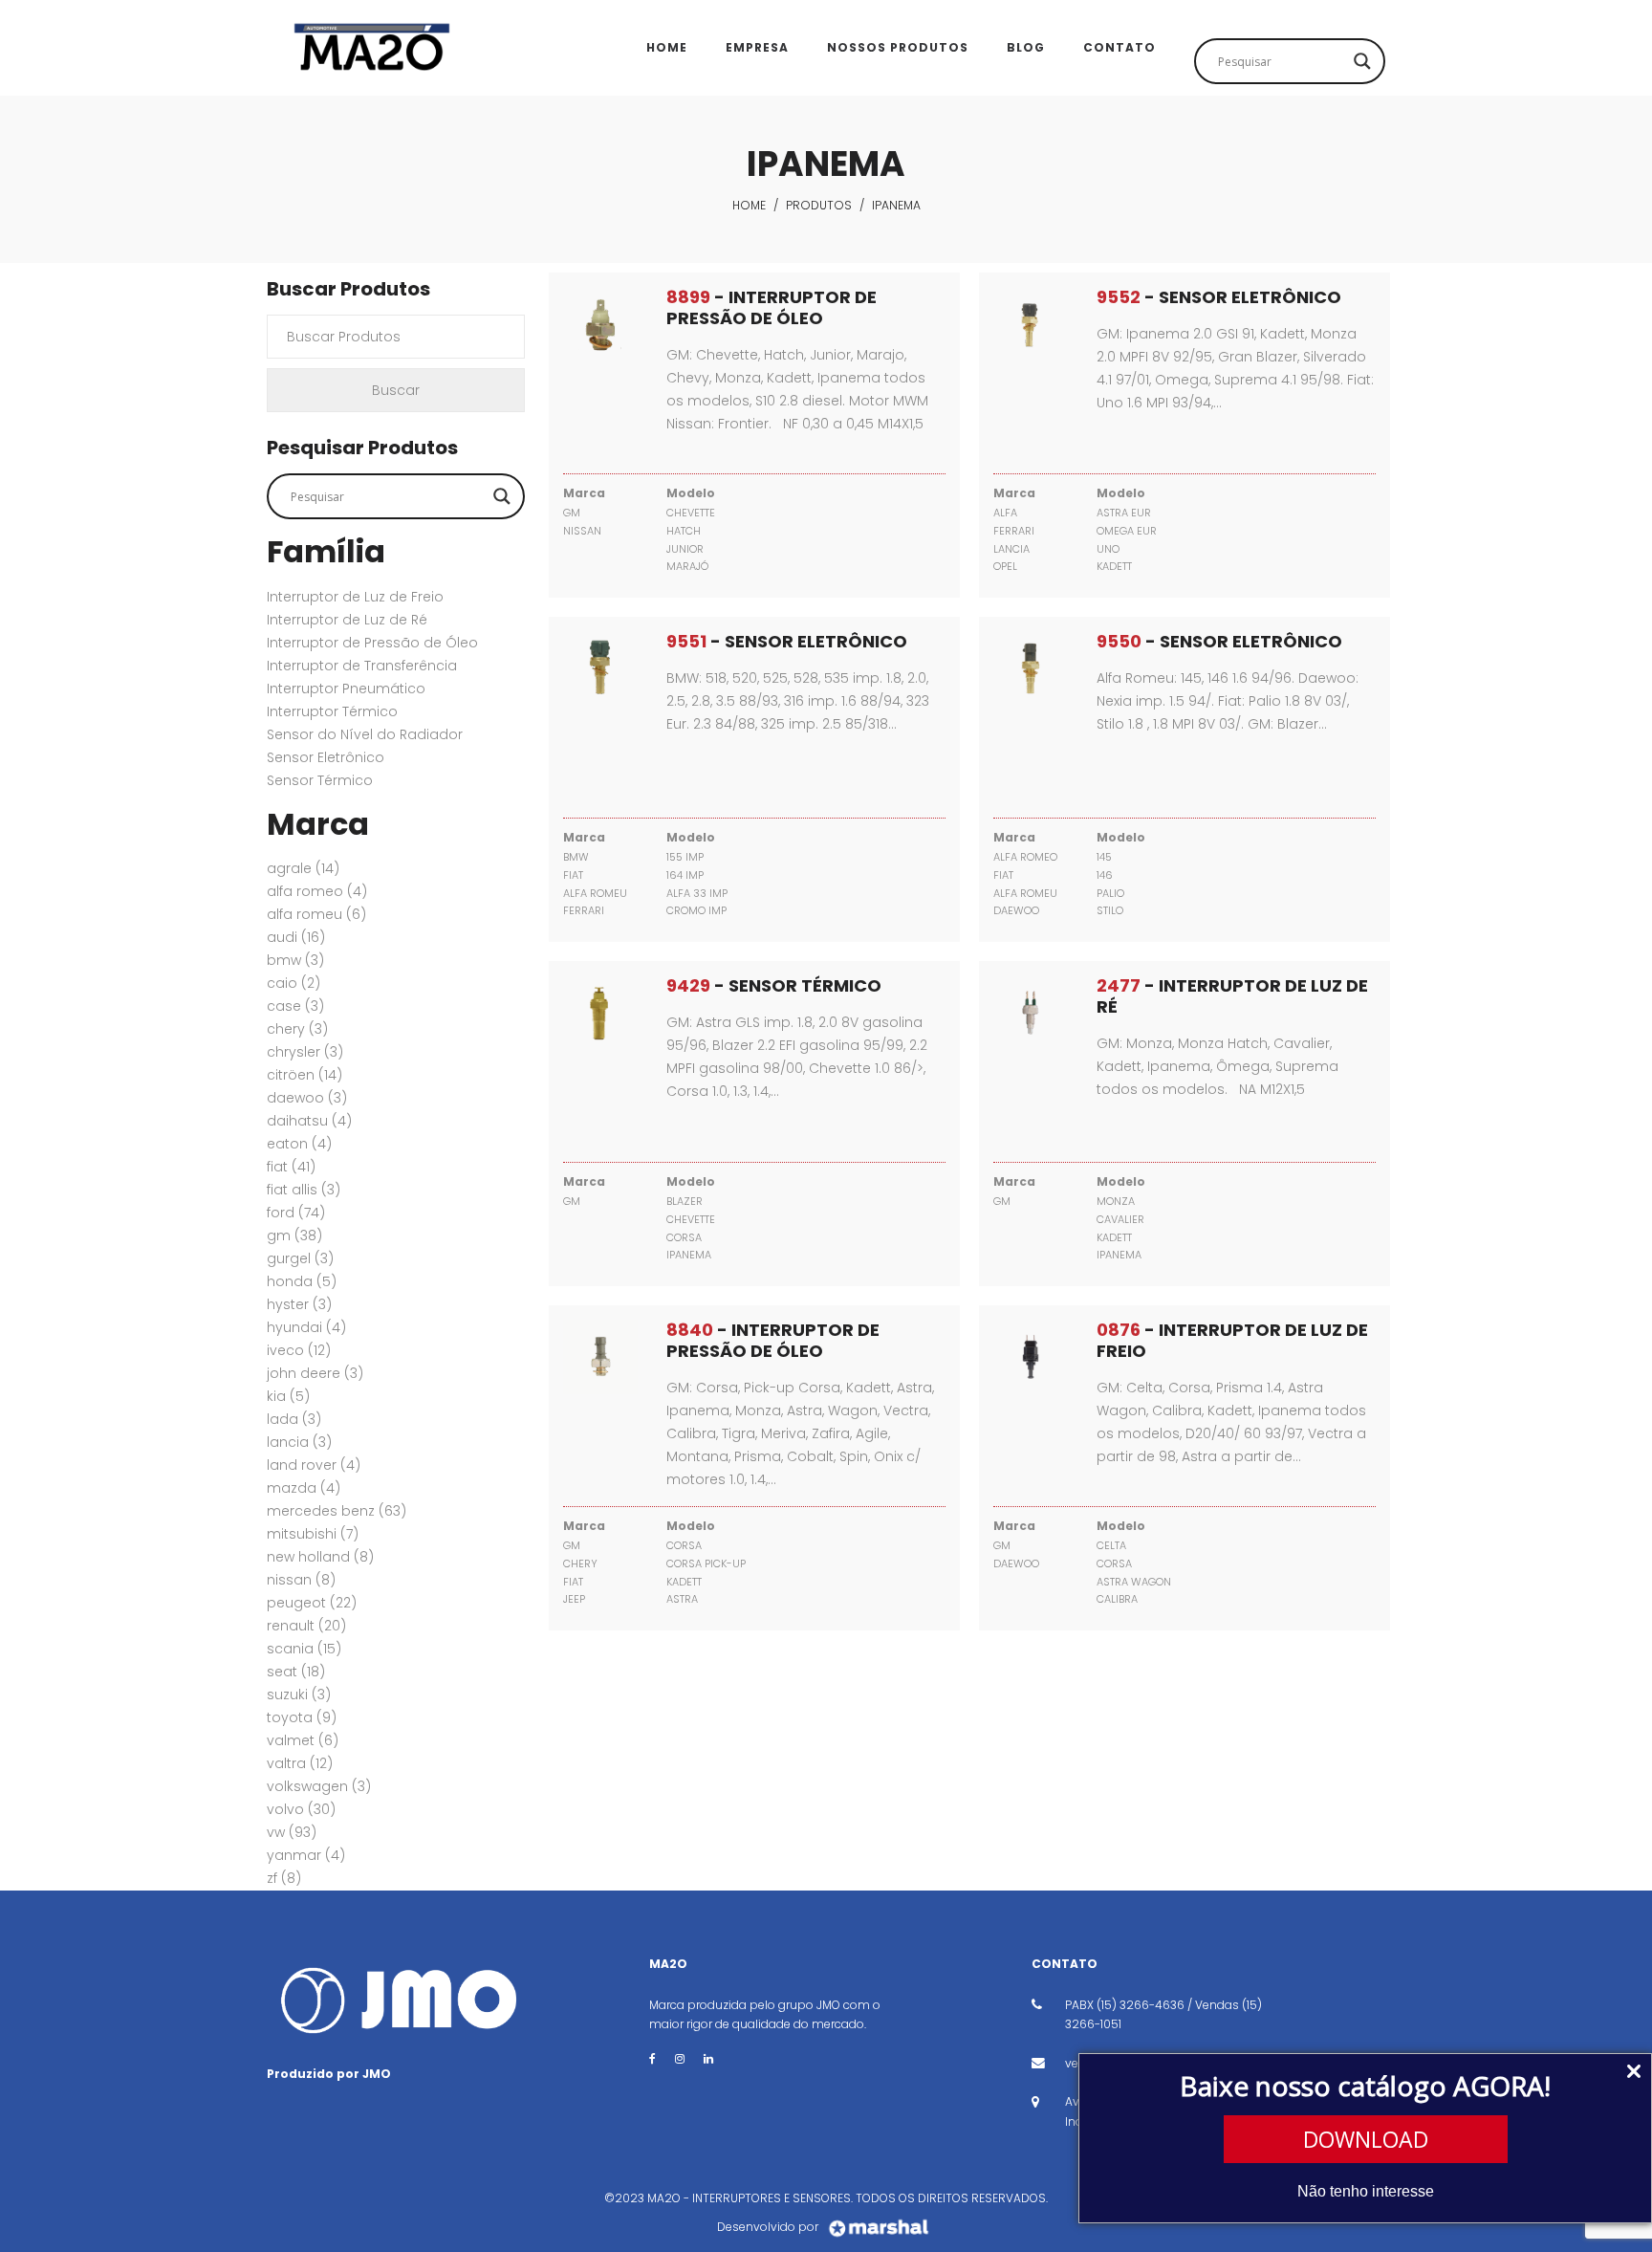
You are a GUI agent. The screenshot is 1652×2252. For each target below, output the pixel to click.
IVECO (299, 1350)
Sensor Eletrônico (326, 757)
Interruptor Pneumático (346, 689)
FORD (296, 1213)
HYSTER (299, 1304)
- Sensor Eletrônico (1219, 297)
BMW (295, 960)
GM (294, 1235)
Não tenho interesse (1366, 2191)
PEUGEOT (312, 1603)
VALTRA (300, 1763)
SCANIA (304, 1649)
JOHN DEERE (315, 1373)
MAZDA (304, 1488)
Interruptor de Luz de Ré (347, 620)
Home (749, 205)
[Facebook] (652, 2058)
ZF (284, 1878)
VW (292, 1832)
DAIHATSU (309, 1121)
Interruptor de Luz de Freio (355, 597)
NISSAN (301, 1580)
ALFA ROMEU (316, 914)
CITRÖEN (304, 1075)
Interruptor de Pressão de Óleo (372, 643)
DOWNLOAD (1366, 2139)
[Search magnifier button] (1362, 61)
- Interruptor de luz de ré (1232, 996)
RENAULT (306, 1626)
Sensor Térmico (320, 780)
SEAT (296, 1672)
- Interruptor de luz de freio (1232, 1340)
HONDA (302, 1281)
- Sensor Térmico (774, 985)
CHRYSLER (305, 1052)
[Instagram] (680, 2058)
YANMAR (306, 1855)
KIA (288, 1396)
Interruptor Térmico (332, 711)
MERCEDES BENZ (337, 1511)
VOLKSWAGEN (319, 1786)
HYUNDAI (306, 1327)
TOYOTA (302, 1717)
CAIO (293, 983)
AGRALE (303, 868)
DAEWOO (307, 1098)
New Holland (320, 1557)
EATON (299, 1144)
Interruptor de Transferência (362, 666)
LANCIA (299, 1442)
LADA (294, 1419)
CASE (295, 1006)
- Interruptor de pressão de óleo (773, 1340)
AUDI (296, 937)
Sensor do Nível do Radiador (365, 734)
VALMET (303, 1740)
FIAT (291, 1167)
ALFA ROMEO (317, 891)
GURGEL (300, 1258)
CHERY (297, 1029)
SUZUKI (299, 1694)
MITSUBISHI (313, 1534)
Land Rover (314, 1465)
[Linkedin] (708, 2058)
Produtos (819, 205)
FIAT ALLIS (304, 1190)
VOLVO (301, 1809)
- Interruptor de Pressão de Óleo (772, 307)
